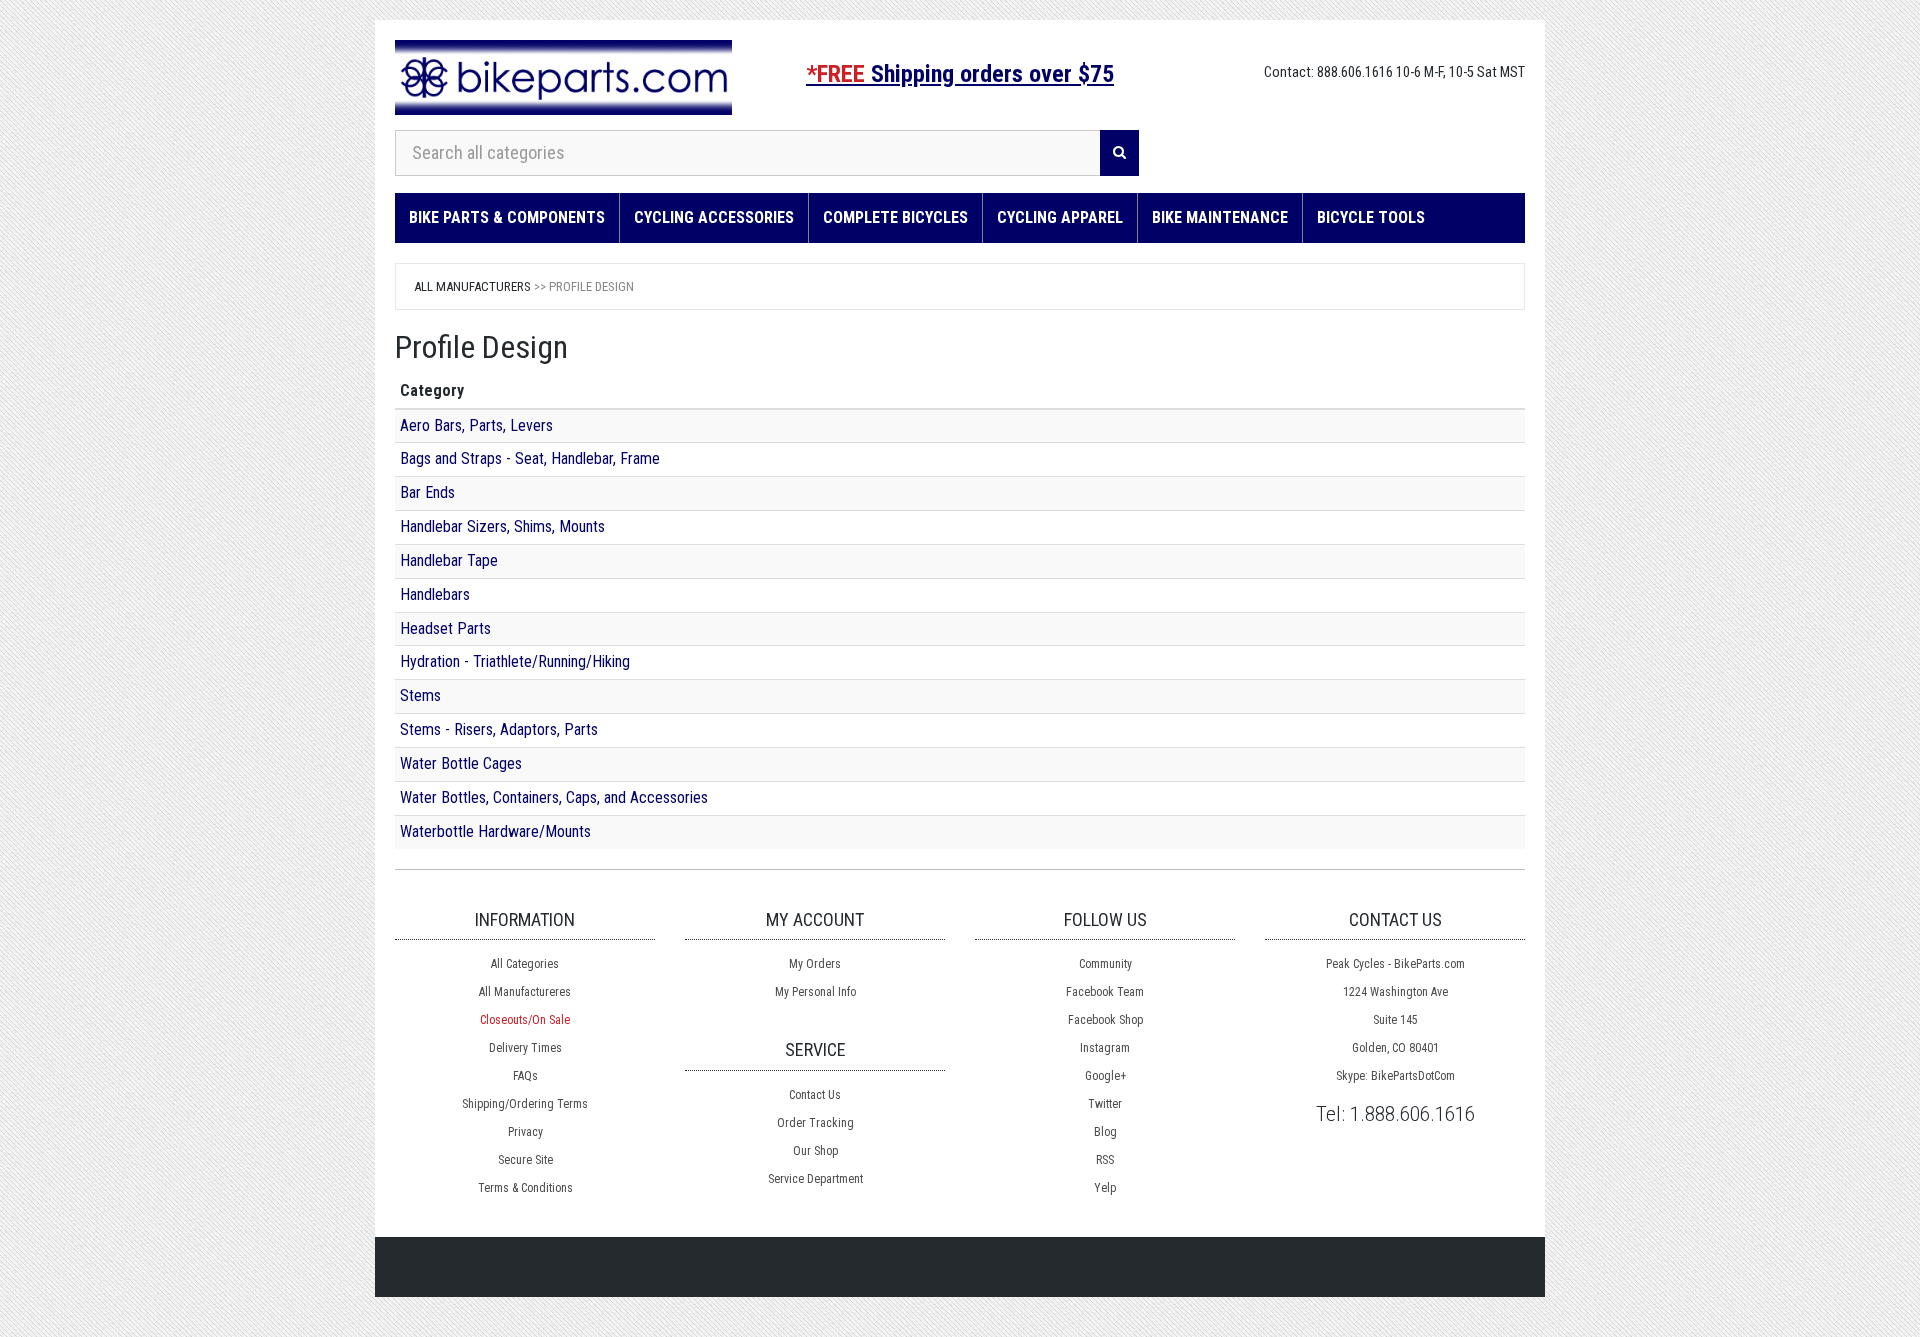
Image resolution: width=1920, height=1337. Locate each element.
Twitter (1105, 1104)
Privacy (525, 1132)
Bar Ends (427, 492)
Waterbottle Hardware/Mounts (495, 831)
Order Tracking (815, 1123)
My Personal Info (815, 992)
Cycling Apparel (1060, 217)
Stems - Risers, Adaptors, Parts (499, 729)
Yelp (1105, 1188)
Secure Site (525, 1160)
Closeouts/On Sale (525, 1020)
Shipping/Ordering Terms (525, 1104)
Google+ (1105, 1076)
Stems (420, 695)
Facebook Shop (1105, 1020)
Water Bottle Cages (461, 763)
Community (1105, 964)
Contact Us (815, 1095)
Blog (1105, 1132)
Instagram (1105, 1048)
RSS (1105, 1160)
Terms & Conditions (525, 1188)
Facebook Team (1105, 992)
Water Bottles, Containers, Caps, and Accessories (554, 797)
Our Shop (815, 1151)
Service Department (815, 1179)
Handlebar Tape (449, 560)
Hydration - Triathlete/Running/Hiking (515, 661)
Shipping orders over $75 (960, 74)
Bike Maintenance (1220, 217)
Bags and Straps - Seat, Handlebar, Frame (530, 458)
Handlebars (435, 594)
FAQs (525, 1076)
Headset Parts (445, 628)
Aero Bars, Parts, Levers (476, 425)
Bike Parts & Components (507, 217)
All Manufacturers (472, 286)
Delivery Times (525, 1048)
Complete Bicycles (895, 217)
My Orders (815, 964)
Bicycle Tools (1371, 217)
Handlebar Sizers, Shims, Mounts (502, 526)
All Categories (525, 964)
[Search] (1119, 153)
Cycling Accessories (714, 217)
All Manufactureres (525, 992)
